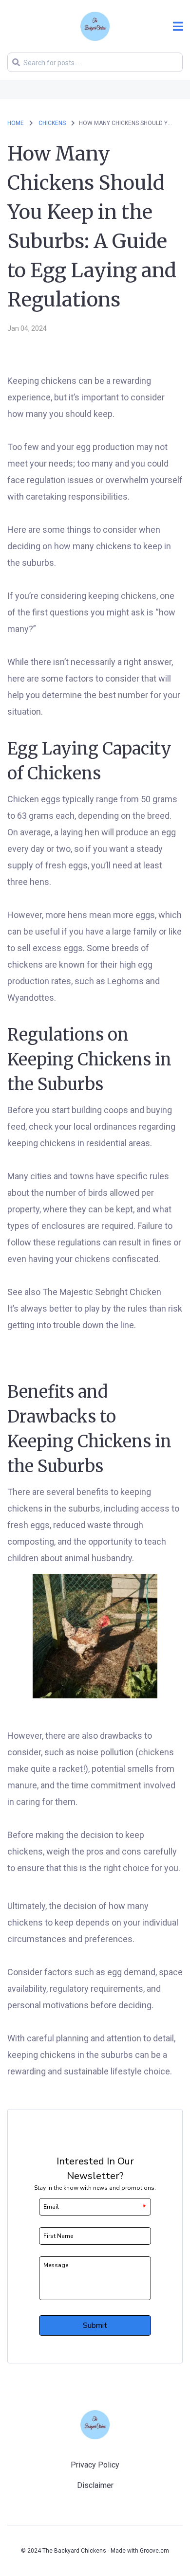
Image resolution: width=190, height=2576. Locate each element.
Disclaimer (95, 2485)
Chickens (53, 123)
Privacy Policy (95, 2465)
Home (16, 123)
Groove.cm (154, 2551)
